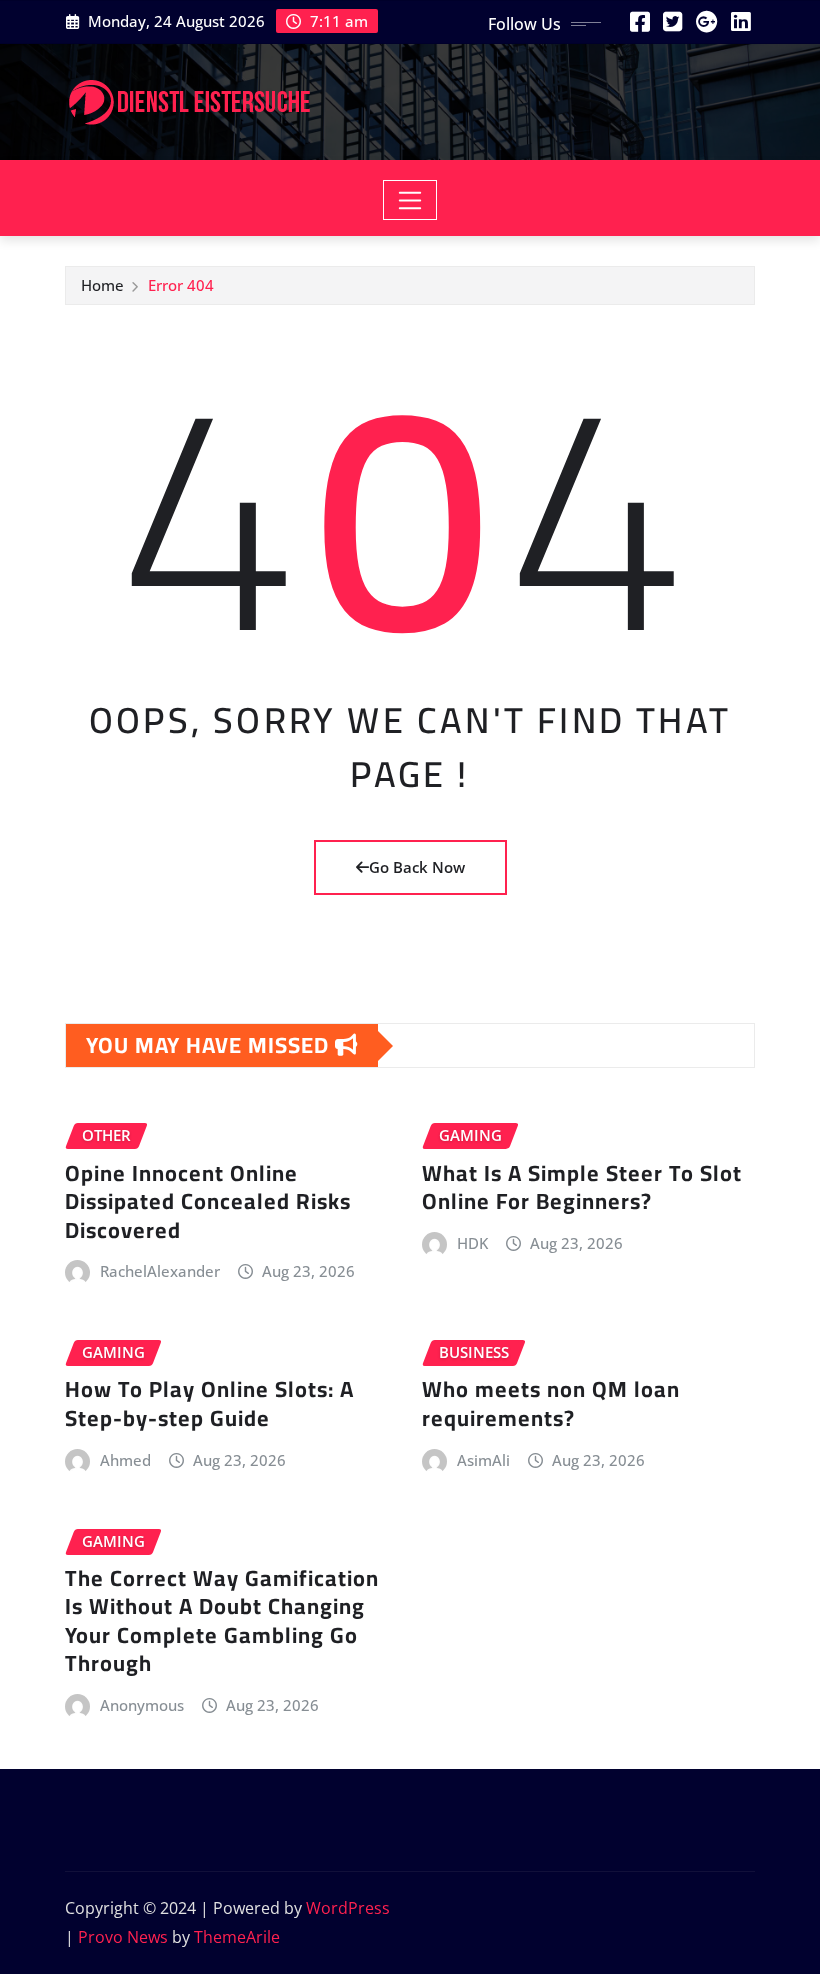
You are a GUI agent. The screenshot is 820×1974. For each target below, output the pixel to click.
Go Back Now (417, 867)
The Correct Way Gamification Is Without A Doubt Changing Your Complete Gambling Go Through (222, 1621)
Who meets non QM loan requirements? (551, 1403)
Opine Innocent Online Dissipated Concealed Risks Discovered (208, 1201)
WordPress (348, 1908)
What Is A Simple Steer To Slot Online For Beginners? (582, 1187)
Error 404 (181, 285)
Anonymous (142, 1705)
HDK (472, 1243)
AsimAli (483, 1460)
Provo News (123, 1937)
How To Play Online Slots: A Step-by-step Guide (209, 1403)
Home (102, 285)
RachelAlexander (160, 1271)
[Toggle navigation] (410, 200)
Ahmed (125, 1460)
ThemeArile (237, 1937)
